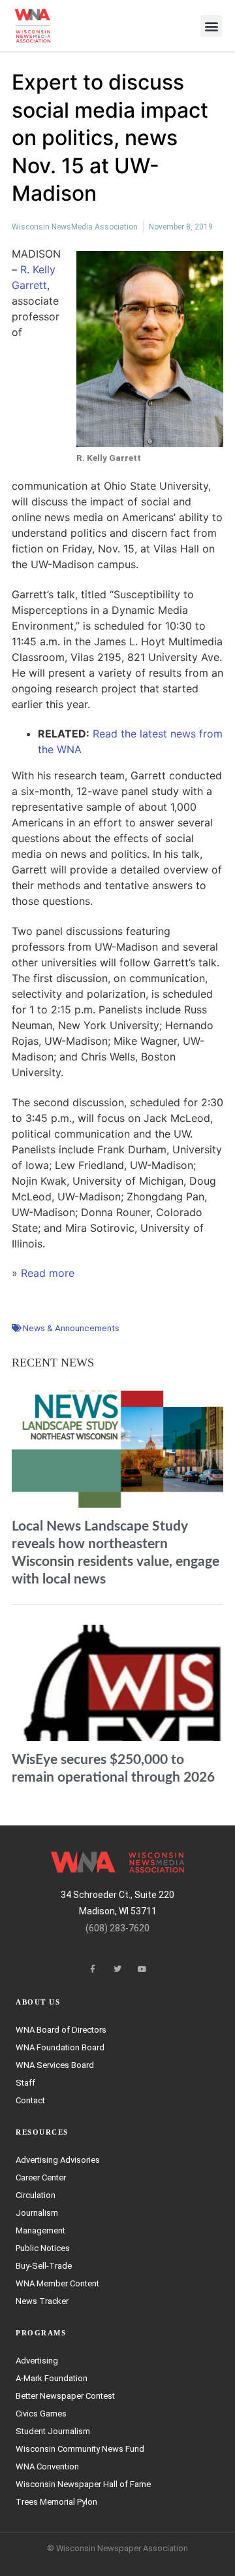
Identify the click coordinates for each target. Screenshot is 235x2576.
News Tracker (42, 2301)
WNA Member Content (57, 2283)
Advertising (37, 2361)
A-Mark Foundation (52, 2378)
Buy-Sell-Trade (44, 2266)
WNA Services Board (55, 2065)
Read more (48, 1273)
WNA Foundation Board (60, 2047)
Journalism (37, 2213)
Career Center (41, 2178)
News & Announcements (71, 1328)
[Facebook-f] (93, 1969)
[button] (211, 26)
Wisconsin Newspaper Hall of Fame (83, 2484)
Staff (25, 2083)
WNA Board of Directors (61, 2030)
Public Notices (43, 2248)
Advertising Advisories (58, 2160)
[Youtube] (142, 1969)
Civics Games (41, 2414)
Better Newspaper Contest (65, 2396)
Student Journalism (53, 2431)
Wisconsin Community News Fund (80, 2449)
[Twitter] (117, 1969)
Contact (30, 2100)
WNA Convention (47, 2466)
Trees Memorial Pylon (56, 2502)
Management (40, 2230)
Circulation (36, 2195)
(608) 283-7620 (117, 1928)
